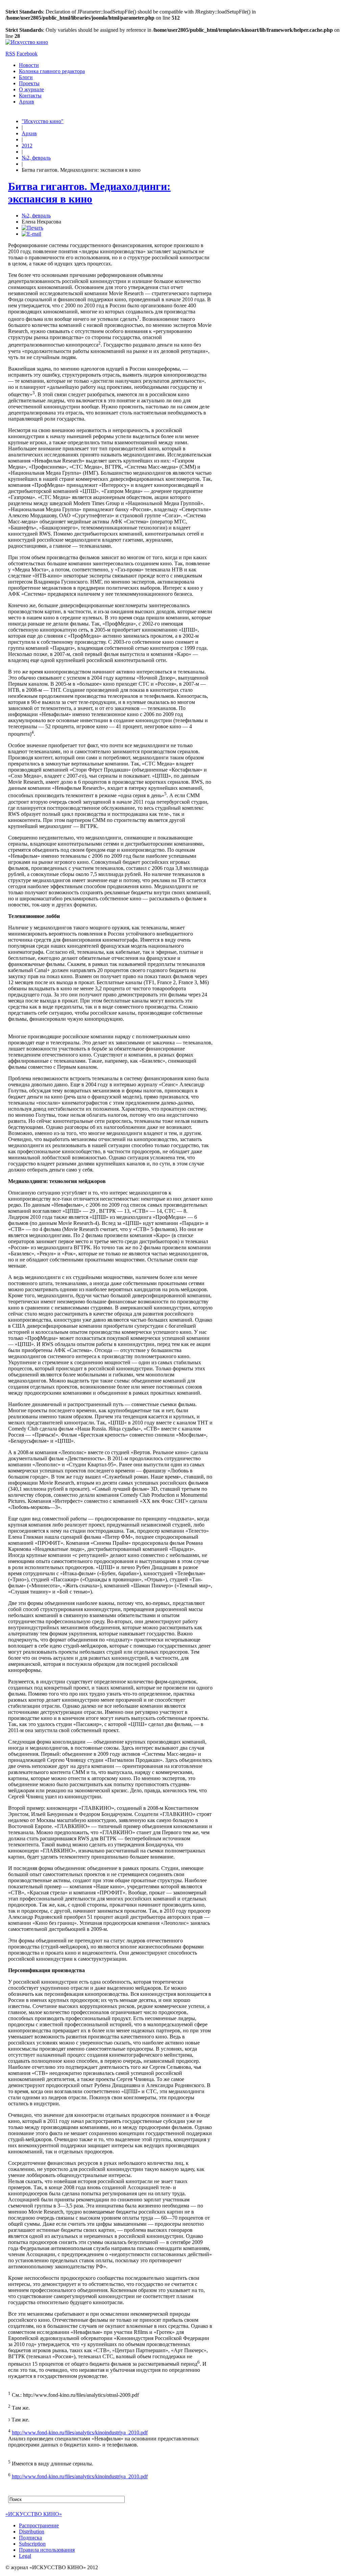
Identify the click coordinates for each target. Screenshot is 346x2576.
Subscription (32, 2544)
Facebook (27, 54)
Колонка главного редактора (52, 71)
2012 (27, 146)
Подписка (30, 2538)
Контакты (30, 96)
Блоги (26, 77)
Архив (27, 102)
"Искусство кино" (43, 121)
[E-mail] (31, 234)
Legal (25, 2556)
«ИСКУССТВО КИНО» (34, 2514)
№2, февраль (36, 158)
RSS (10, 54)
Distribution (32, 2532)
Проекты (29, 83)
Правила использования (47, 2550)
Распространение (39, 2525)
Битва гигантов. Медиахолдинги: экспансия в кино (89, 193)
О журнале (31, 89)
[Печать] (32, 228)
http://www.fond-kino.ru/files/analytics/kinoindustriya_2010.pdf (80, 2432)
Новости (29, 65)
